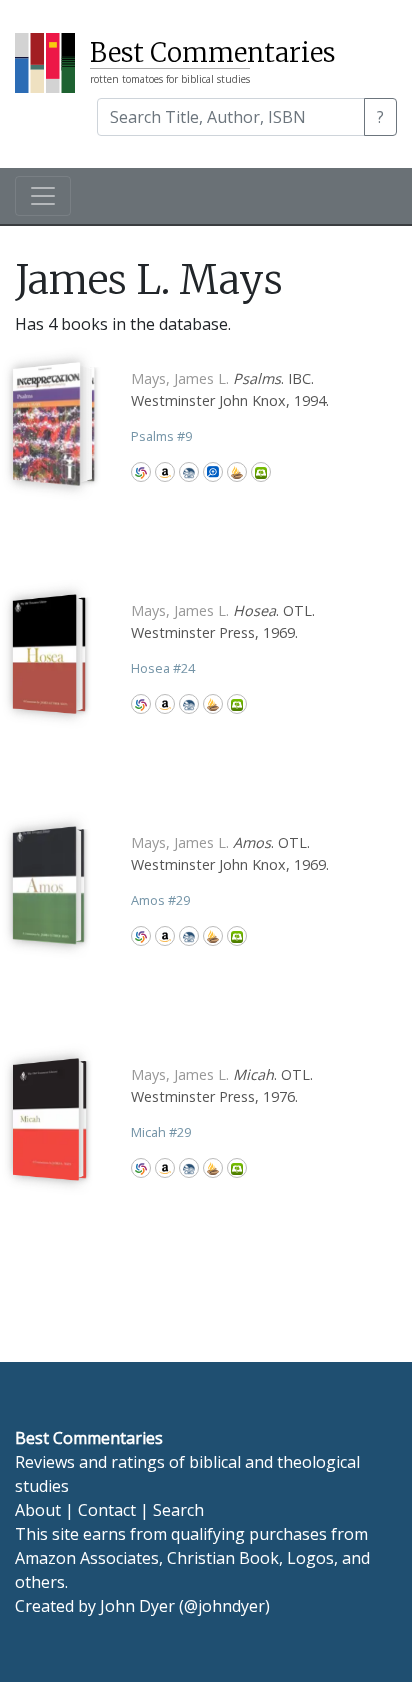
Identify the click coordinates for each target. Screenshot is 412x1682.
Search (178, 1510)
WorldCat (141, 472)
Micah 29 (161, 1132)
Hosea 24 (163, 668)
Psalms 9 (161, 436)
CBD (189, 472)
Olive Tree (261, 472)
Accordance (237, 472)
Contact (107, 1510)
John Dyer (137, 1606)
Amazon (165, 472)
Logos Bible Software (213, 472)
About (38, 1510)
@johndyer (224, 1606)
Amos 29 (160, 900)
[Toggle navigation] (43, 196)
